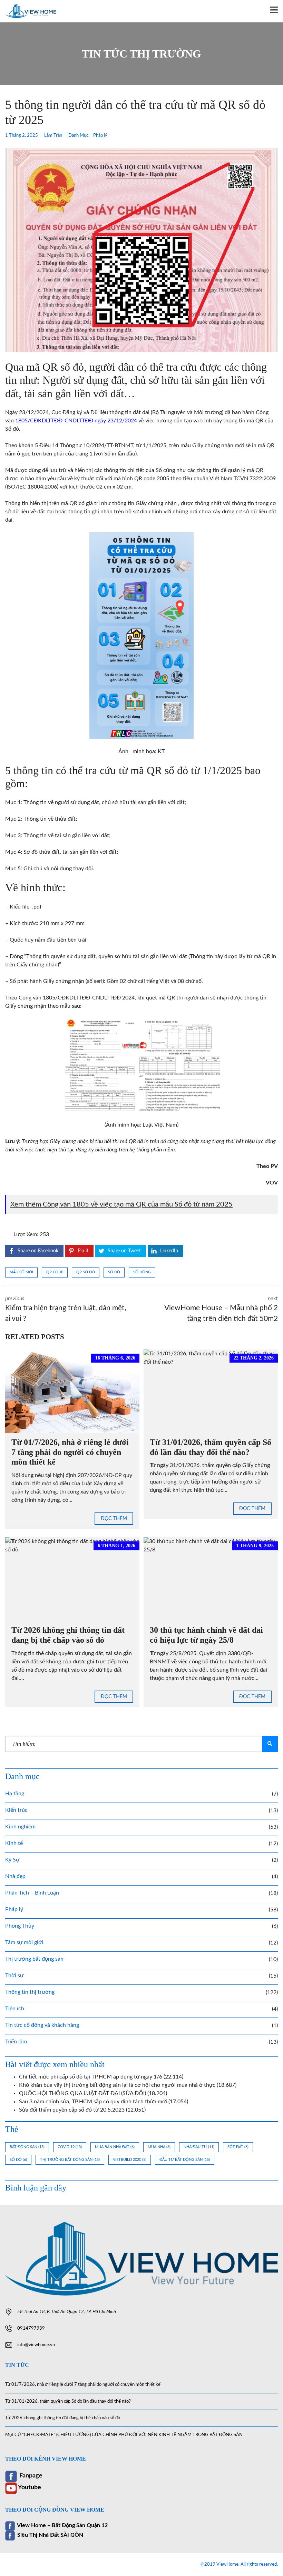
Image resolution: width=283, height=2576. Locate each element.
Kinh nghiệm (20, 1827)
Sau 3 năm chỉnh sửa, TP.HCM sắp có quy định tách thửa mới (93, 2102)
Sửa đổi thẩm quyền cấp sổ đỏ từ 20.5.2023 (72, 2110)
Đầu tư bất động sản (185, 2160)
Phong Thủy (20, 1926)
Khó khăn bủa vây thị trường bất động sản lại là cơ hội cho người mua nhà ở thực (117, 2085)
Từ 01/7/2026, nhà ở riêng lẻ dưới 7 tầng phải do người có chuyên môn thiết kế (70, 1452)
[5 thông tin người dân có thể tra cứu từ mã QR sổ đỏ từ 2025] (141, 250)
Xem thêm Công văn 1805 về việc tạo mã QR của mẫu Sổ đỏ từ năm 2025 (121, 1204)
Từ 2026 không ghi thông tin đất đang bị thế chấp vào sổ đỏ (63, 2418)
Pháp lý (100, 136)
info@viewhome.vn (36, 2345)
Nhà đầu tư (199, 2147)
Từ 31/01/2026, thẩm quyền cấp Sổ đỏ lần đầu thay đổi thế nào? (68, 2401)
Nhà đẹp (15, 1876)
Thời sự (14, 1975)
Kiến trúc (16, 1810)
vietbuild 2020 (130, 2160)
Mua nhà (159, 2147)
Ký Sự (12, 1860)
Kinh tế (14, 1843)
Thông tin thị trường (30, 1992)
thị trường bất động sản (70, 2160)
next (221, 1309)
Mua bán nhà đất (115, 2147)
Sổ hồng (142, 1272)
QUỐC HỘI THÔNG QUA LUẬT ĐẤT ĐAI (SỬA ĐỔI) (82, 2093)
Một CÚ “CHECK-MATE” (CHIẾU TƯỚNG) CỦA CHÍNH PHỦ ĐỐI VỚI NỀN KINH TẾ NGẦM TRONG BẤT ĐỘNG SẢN (124, 2435)
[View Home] (28, 11)
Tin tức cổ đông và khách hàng (42, 2025)
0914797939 (31, 2328)
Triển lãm (16, 2042)
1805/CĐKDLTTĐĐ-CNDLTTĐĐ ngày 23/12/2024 (76, 421)
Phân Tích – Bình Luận (32, 1893)
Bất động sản (27, 2147)
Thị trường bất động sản (34, 1959)
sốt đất (238, 2147)
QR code (55, 1272)
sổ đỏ (114, 1272)
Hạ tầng (15, 1794)
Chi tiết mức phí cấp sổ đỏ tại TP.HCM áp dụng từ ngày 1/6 (91, 2077)
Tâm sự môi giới (24, 1942)
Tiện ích (15, 2009)
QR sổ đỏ (86, 1272)
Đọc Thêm (114, 1519)
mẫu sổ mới (21, 1272)
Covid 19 (70, 2147)
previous (66, 1309)
